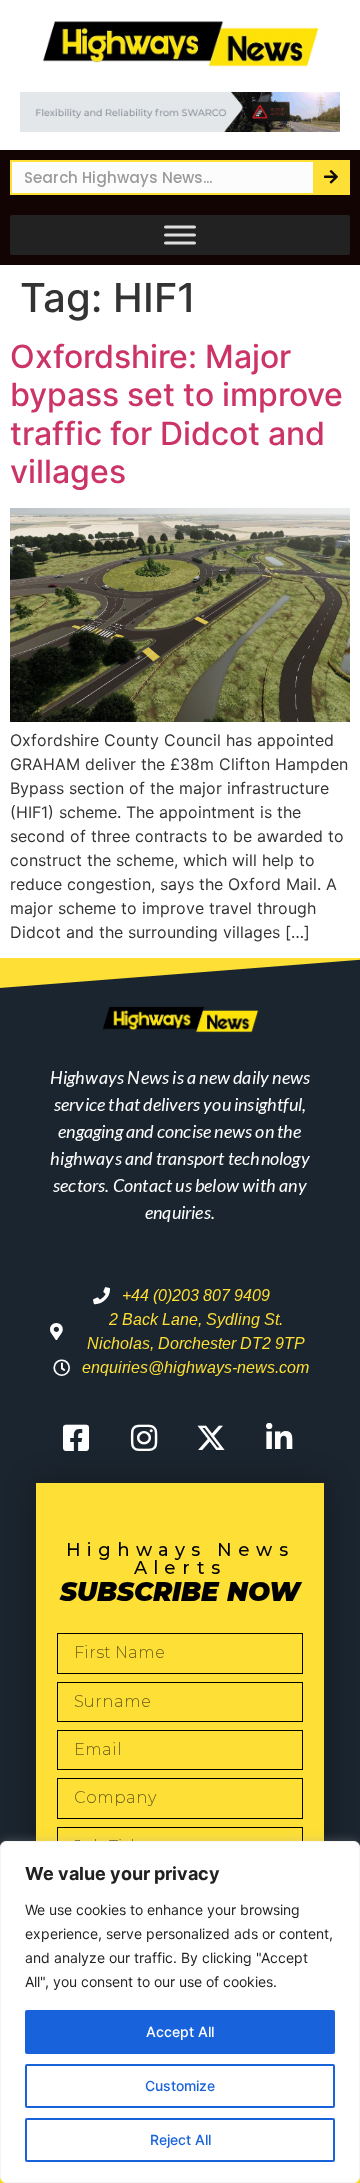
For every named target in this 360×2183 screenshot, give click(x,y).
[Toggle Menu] (180, 235)
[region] (180, 2012)
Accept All (180, 2031)
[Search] (330, 177)
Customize (180, 2085)
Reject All (180, 2139)
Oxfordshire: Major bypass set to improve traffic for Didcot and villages (176, 414)
